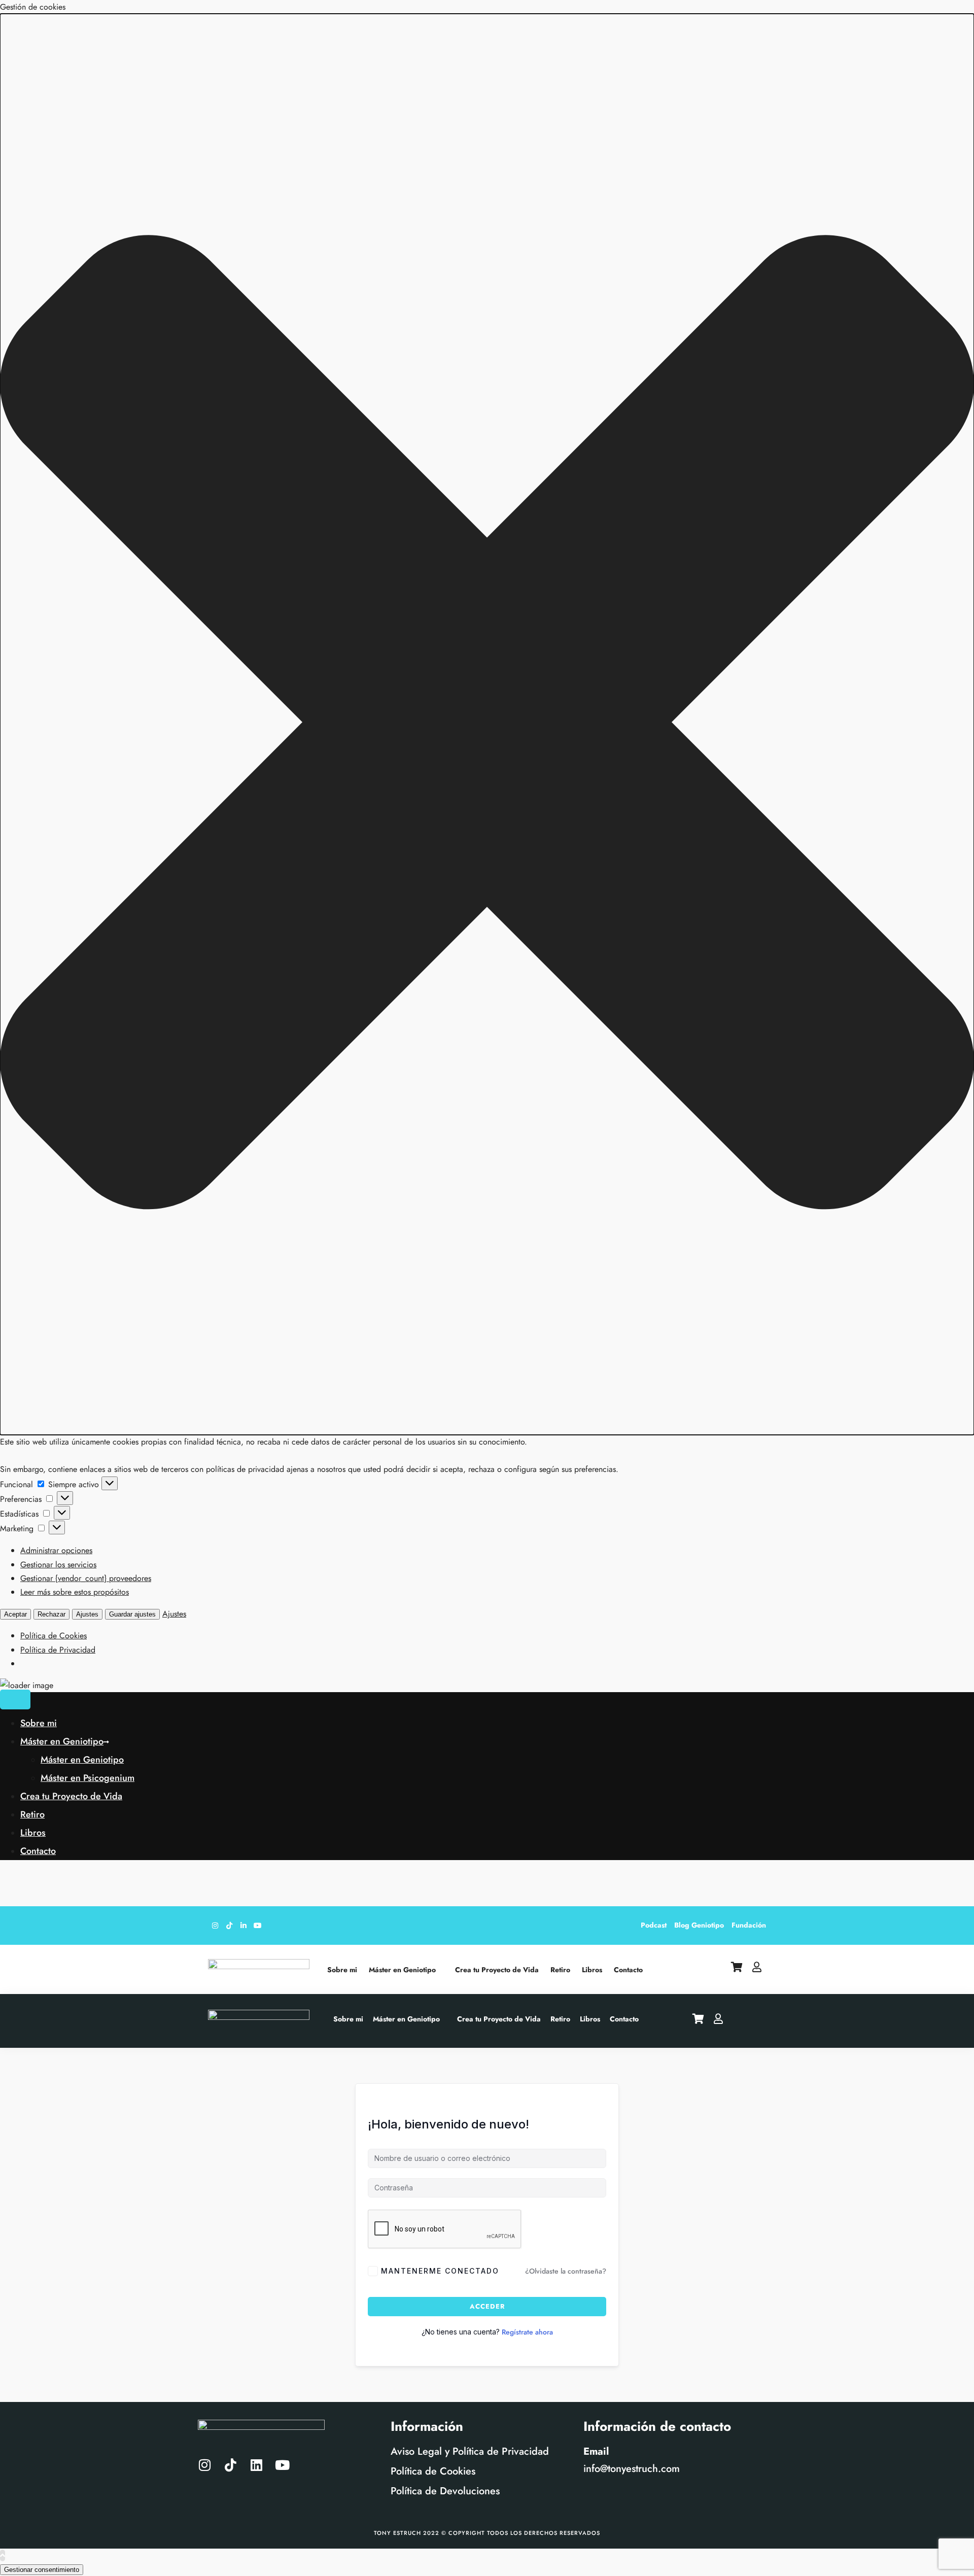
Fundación (749, 1925)
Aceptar (15, 1614)
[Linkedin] (256, 2465)
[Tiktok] (229, 1926)
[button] (487, 724)
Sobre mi (39, 1723)
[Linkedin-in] (243, 1926)
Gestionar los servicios (58, 1565)
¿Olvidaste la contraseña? (566, 2271)
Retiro (32, 1814)
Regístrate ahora (527, 2332)
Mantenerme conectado (440, 2271)
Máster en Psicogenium (88, 1778)
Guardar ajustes (132, 1614)
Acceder (487, 2306)
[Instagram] (215, 1926)
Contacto (38, 1851)
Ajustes (87, 1614)
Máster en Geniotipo (62, 1741)
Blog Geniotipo (699, 1925)
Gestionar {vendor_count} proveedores (86, 1578)
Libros (33, 1833)
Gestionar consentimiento (42, 2570)
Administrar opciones (56, 1550)
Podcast (654, 1925)
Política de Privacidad (58, 1650)
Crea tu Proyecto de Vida (71, 1796)
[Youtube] (258, 1926)
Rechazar (51, 1614)
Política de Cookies (54, 1636)
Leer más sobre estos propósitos (75, 1592)
